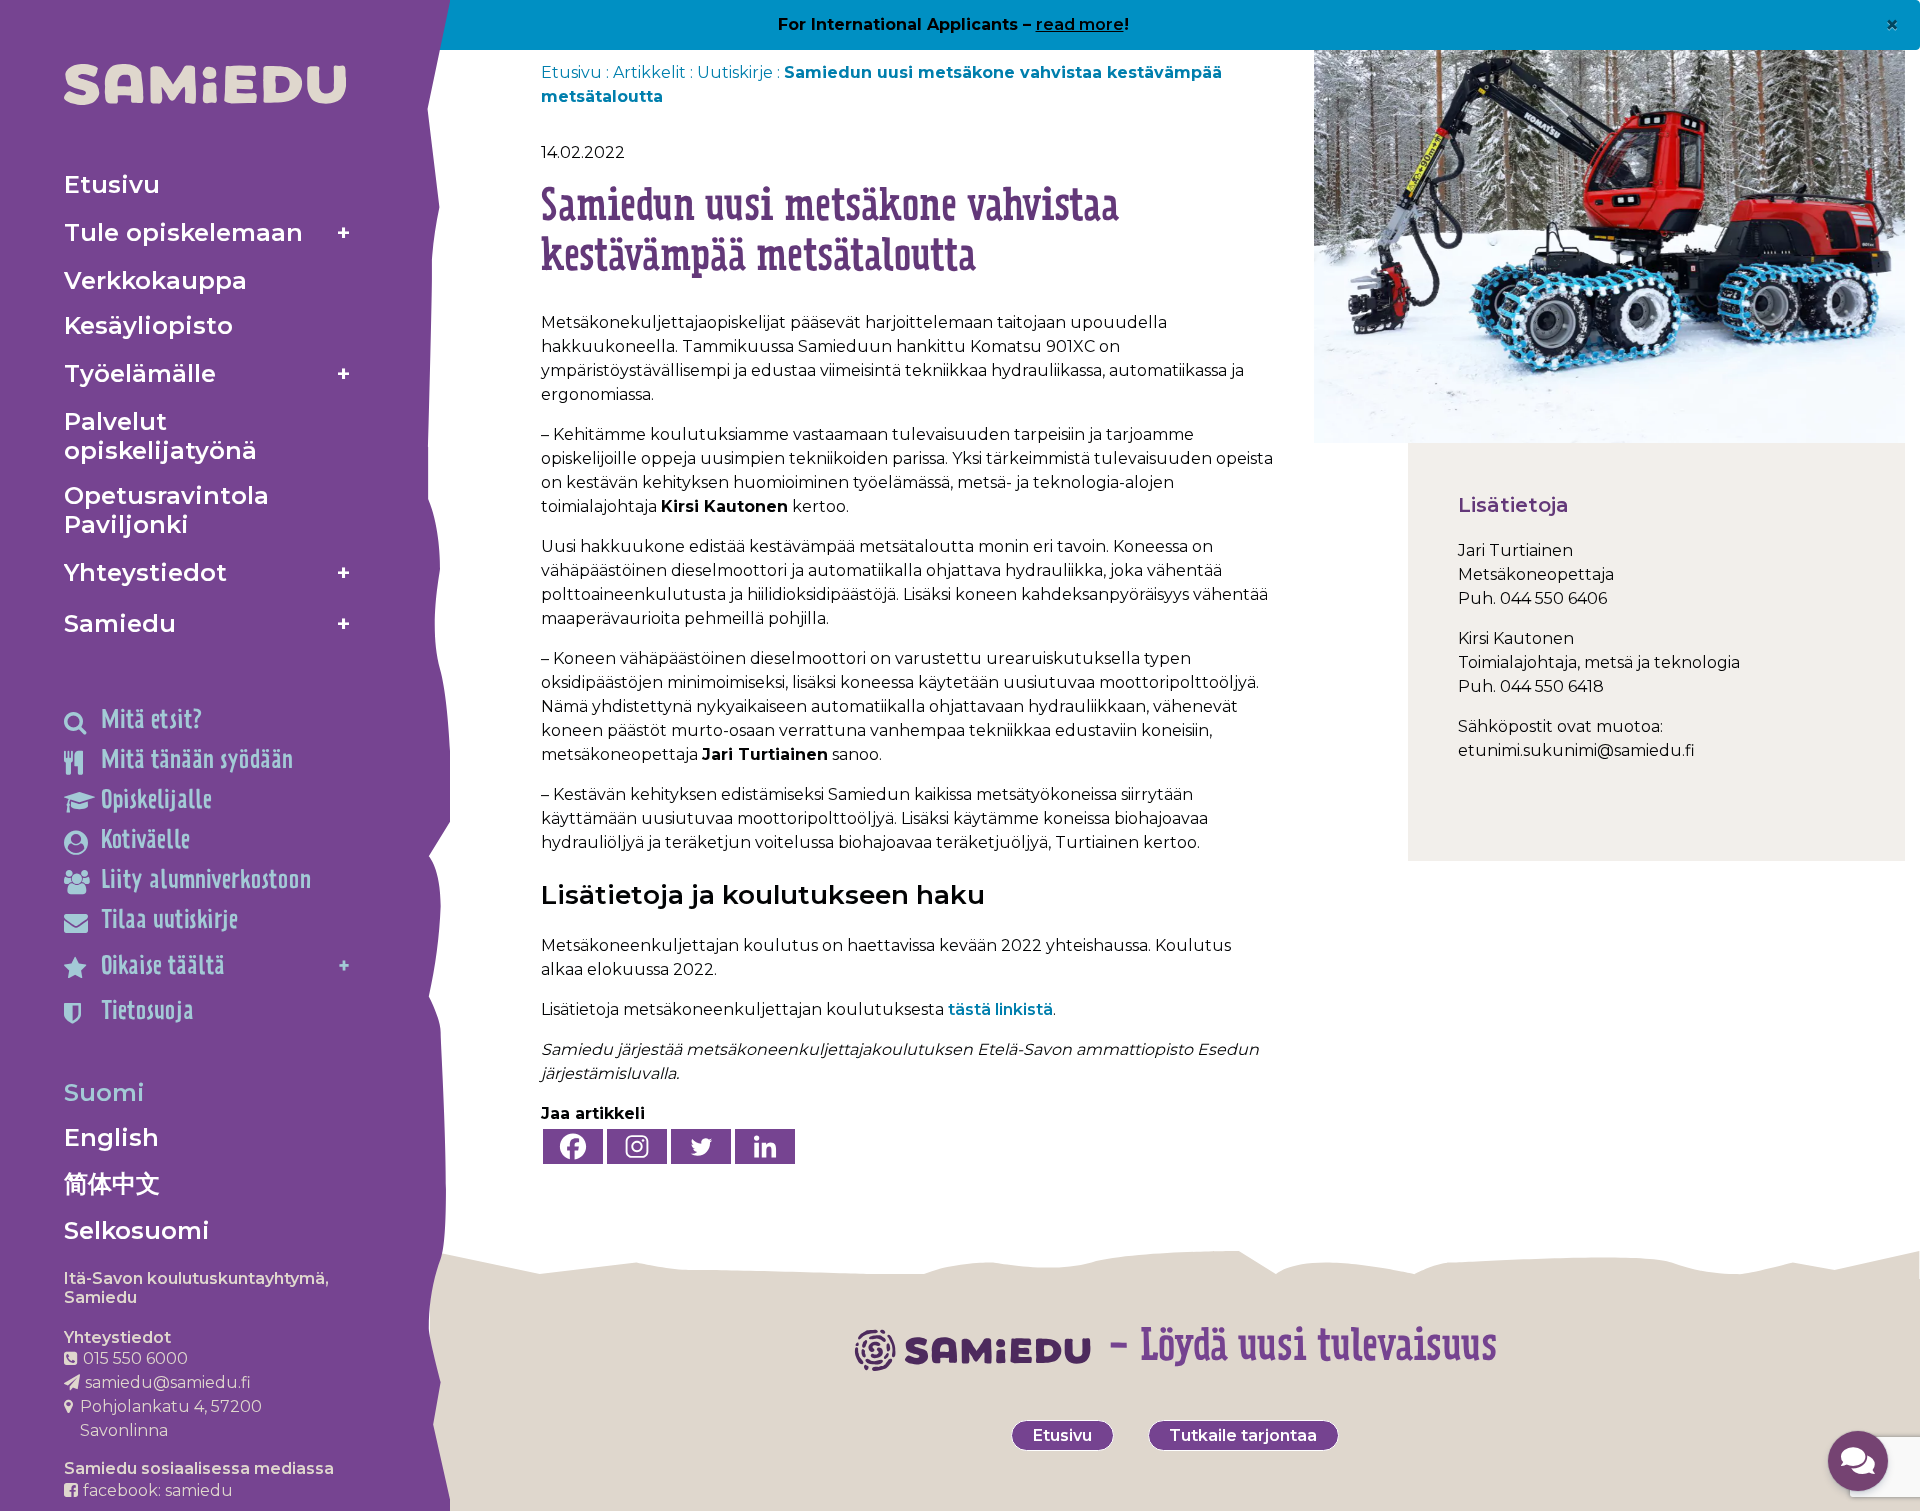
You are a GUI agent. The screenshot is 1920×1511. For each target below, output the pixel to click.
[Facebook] (573, 1146)
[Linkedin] (765, 1146)
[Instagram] (637, 1146)
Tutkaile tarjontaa (1243, 1435)
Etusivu (571, 72)
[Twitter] (701, 1146)
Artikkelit (649, 72)
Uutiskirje (735, 72)
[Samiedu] (205, 84)
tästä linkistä (1000, 1009)
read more (1080, 24)
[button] (1858, 1461)
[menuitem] (207, 184)
